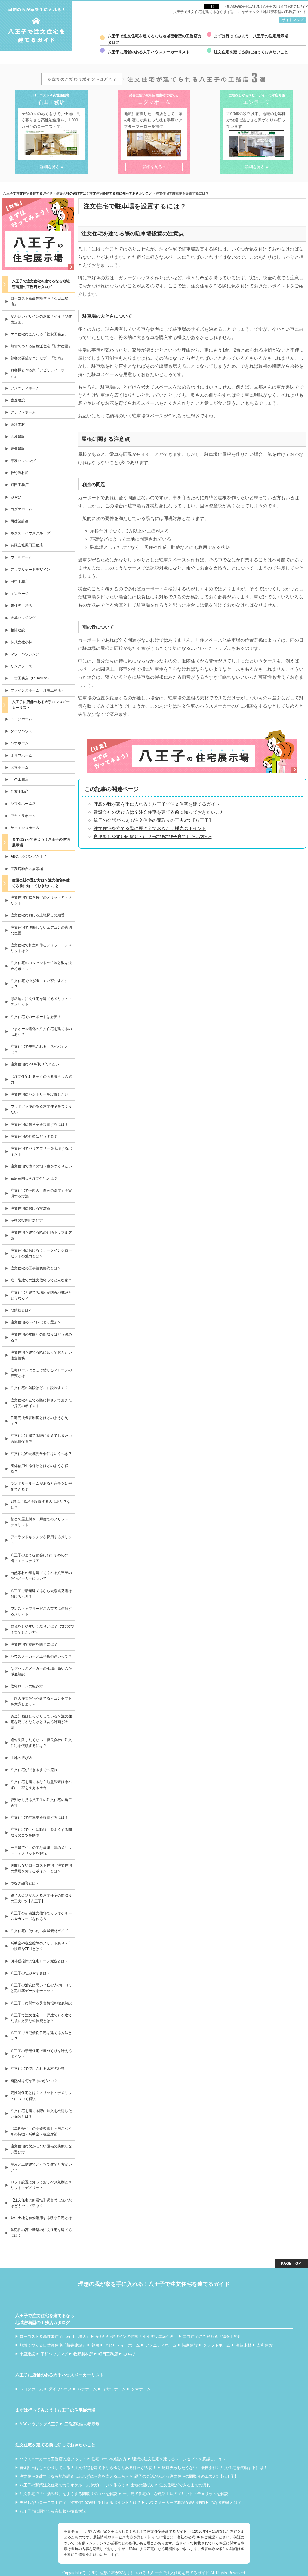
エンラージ (20, 594)
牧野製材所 (20, 473)
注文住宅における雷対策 (30, 1208)
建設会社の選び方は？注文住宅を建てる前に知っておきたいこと (159, 812)
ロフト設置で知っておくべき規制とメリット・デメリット (41, 2185)
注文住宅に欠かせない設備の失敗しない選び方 (41, 2149)
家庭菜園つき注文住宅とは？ (34, 1179)
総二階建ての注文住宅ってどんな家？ (41, 1280)
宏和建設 (18, 437)
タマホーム (20, 767)
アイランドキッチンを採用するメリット (41, 1540)
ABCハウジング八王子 (29, 856)
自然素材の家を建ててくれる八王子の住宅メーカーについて (41, 1576)
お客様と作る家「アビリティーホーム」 (39, 373)
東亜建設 (18, 449)
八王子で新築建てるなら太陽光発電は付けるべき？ (41, 1594)
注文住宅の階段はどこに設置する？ (39, 1388)
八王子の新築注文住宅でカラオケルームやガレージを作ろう (41, 1916)
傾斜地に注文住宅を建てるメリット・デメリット (41, 1002)
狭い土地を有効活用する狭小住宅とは (41, 2218)
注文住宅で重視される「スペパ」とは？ (39, 1049)
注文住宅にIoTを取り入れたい (35, 1064)
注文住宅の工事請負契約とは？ (36, 1268)
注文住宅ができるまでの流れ (34, 1770)
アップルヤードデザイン (30, 570)
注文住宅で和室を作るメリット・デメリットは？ (41, 948)
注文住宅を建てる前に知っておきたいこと (251, 52)
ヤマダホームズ (23, 804)
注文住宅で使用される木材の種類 (38, 2069)
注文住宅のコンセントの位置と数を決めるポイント (41, 966)
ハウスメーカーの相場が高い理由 (176, 2502)
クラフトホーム (23, 412)
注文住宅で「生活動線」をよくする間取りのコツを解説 (41, 1832)
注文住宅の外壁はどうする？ (34, 1136)
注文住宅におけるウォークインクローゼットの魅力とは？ (41, 1253)
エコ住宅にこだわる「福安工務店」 (39, 334)
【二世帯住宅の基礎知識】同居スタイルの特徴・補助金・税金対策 (41, 2131)
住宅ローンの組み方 (27, 1686)
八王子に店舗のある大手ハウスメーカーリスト (149, 52)
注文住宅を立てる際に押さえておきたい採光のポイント (150, 828)
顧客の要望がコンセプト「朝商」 (38, 358)
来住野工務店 (21, 606)
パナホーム (20, 743)
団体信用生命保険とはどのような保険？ (39, 1469)
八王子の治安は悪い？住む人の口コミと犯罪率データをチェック (41, 1988)
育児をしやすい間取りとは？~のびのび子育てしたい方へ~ (153, 836)
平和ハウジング (23, 461)
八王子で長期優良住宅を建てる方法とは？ (41, 2036)
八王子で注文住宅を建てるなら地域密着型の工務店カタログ (155, 39)
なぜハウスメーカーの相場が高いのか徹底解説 (41, 1671)
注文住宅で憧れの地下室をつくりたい (41, 1166)
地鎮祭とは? (21, 1310)
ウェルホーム (21, 557)
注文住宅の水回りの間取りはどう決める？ (41, 1337)
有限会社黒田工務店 (27, 545)
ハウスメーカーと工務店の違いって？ (41, 1656)
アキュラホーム (23, 816)
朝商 (95, 2345)
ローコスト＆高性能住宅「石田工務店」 (39, 301)
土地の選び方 (21, 1758)
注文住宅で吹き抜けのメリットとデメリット (41, 900)
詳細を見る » (51, 167)
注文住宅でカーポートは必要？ (36, 1017)
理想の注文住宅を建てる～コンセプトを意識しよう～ (41, 1701)
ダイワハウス (21, 731)
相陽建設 (18, 630)
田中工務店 (20, 582)
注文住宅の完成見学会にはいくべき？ (41, 1454)
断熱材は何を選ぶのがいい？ (34, 2081)
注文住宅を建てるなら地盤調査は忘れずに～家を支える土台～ (41, 1785)
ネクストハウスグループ (30, 533)
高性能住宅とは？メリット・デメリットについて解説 (41, 2096)
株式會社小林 (21, 642)
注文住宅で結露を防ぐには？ (34, 1644)
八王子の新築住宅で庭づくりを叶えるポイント (41, 2054)
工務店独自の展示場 (27, 869)
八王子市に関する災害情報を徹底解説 (41, 2003)
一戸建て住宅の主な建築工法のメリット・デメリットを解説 (41, 1851)
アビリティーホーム (122, 2345)
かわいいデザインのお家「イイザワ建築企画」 (41, 319)
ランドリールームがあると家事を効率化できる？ (41, 1486)
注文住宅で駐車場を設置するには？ (39, 1818)
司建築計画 (20, 521)
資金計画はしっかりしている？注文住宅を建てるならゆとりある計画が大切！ (41, 1722)
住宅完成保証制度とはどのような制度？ (39, 1421)
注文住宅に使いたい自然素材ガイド (39, 1931)
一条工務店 (20, 779)
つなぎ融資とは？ (25, 1883)
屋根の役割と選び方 (27, 1220)
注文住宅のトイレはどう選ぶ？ (36, 1322)
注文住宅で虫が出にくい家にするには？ (39, 984)
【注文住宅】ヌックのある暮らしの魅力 (41, 1079)
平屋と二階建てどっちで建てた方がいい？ (41, 2167)
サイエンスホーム (25, 828)
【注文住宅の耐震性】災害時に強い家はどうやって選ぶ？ (41, 2203)
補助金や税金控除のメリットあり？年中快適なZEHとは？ (41, 1946)
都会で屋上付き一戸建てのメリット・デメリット (41, 1522)
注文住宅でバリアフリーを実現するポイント (41, 1151)
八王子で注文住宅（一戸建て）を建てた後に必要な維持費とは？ (41, 2018)
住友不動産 (20, 792)
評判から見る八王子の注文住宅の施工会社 (41, 1803)
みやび (16, 497)
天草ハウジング (23, 618)
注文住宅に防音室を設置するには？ (39, 1124)
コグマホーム (21, 509)
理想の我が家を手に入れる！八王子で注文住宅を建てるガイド (266, 6)
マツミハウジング (25, 654)
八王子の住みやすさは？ (30, 1973)
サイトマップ (293, 20)
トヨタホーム (21, 719)
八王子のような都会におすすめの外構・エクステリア (39, 1558)
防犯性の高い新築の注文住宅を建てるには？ (41, 2233)
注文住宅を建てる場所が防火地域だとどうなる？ (41, 1295)
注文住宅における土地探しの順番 (38, 915)
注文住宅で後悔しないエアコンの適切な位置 (41, 930)
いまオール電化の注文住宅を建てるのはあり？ (41, 1032)
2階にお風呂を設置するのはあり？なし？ (40, 1504)
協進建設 (18, 400)
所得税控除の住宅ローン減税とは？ (39, 1961)
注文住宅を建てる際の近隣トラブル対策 (41, 1235)
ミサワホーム (21, 755)
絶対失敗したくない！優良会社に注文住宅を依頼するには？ (41, 1743)
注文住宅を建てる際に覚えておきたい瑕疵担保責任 (41, 1439)
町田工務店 (20, 485)
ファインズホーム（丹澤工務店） (38, 690)
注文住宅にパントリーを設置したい (39, 1094)
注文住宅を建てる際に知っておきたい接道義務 (41, 1355)
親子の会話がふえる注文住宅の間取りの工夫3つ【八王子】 (153, 820)
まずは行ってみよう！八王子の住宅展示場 (251, 36)
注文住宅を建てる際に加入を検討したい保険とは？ (41, 2114)
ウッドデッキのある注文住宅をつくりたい (41, 1109)
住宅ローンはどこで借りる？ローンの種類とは (41, 1373)
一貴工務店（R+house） (31, 678)
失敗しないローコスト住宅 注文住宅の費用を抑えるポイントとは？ (41, 1868)
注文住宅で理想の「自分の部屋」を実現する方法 (41, 1193)
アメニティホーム (25, 388)
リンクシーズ (21, 666)
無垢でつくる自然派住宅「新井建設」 (41, 346)
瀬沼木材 (18, 424)
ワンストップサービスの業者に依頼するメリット (41, 1611)
